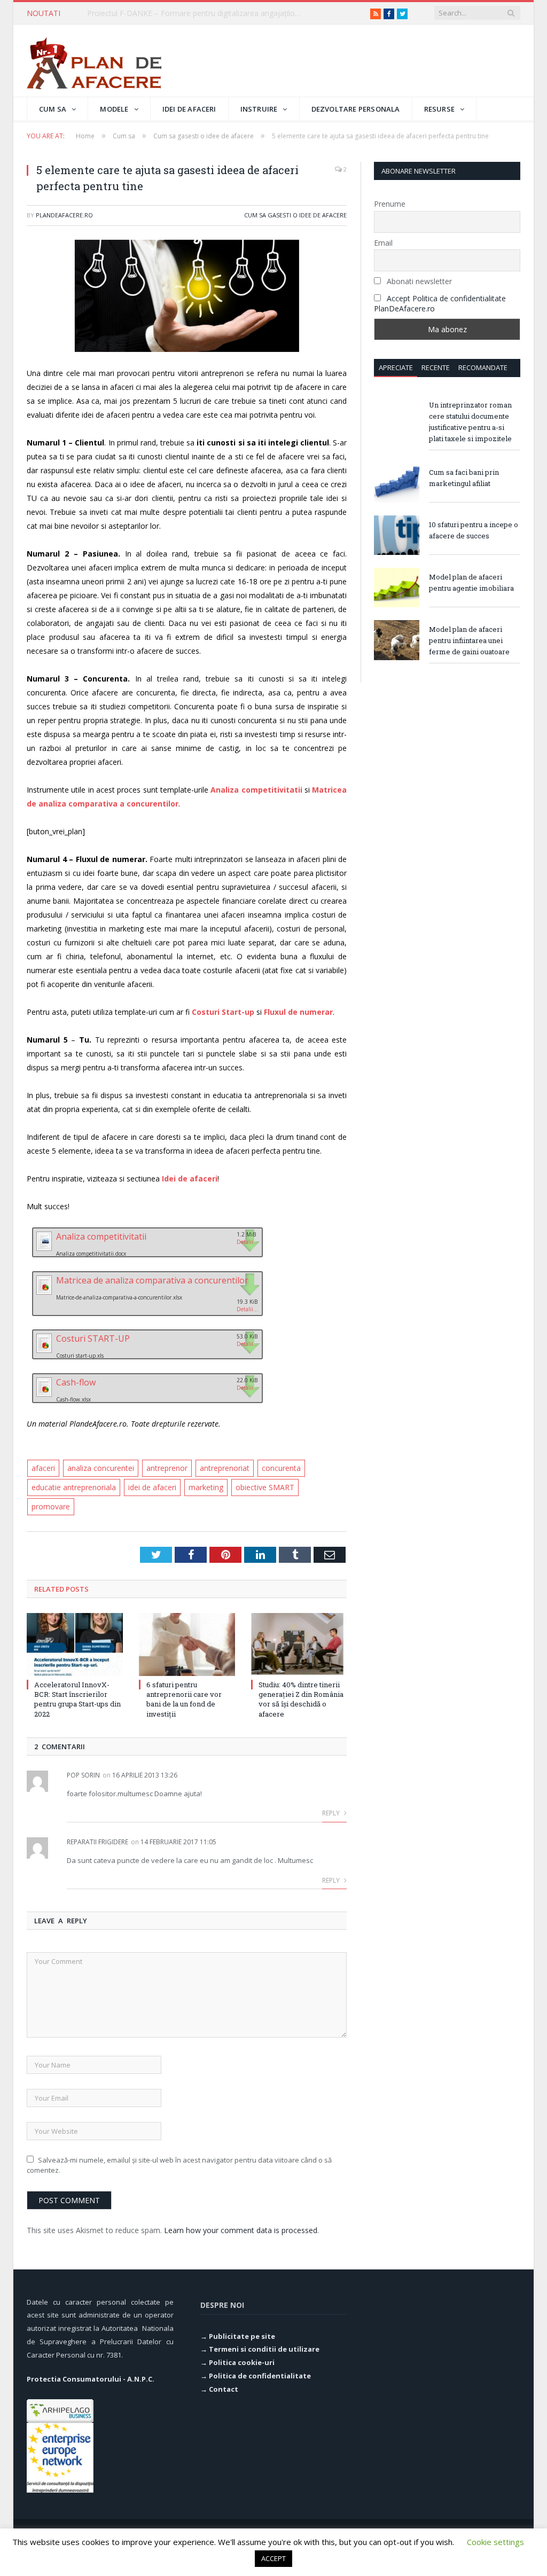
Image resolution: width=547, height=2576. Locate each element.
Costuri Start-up (223, 1012)
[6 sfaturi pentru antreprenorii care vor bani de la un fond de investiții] (187, 1645)
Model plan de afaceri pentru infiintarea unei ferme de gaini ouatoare (469, 640)
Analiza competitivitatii (256, 790)
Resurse (439, 109)
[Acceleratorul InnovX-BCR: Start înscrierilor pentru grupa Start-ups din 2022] (75, 1645)
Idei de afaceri (189, 109)
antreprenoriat (225, 1468)
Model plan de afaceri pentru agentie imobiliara (471, 582)
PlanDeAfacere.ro (64, 215)
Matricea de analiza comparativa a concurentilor (152, 1280)
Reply (332, 1813)
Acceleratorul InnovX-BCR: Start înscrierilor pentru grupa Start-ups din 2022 (77, 1699)
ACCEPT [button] (273, 2558)
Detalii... (247, 1242)
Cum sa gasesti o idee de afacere (295, 215)
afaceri (43, 1468)
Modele (114, 109)
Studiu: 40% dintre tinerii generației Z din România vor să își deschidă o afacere (301, 1699)
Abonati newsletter (418, 281)
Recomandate (483, 367)
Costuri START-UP (93, 1338)
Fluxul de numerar (298, 1012)
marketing (206, 1487)
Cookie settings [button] (495, 2542)
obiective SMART (265, 1487)
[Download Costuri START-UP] (44, 1351)
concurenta (281, 1468)
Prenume (390, 204)
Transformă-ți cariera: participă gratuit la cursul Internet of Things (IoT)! (197, 13)
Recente (436, 367)
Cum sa (53, 109)
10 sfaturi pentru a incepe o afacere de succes (474, 530)
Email (383, 243)
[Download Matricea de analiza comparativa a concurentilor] (44, 1293)
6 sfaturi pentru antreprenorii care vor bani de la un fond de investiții (184, 1699)
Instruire (259, 109)
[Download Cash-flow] (44, 1395)
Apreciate (396, 367)
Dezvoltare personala (356, 109)
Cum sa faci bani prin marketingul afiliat (464, 478)
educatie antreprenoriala (74, 1487)
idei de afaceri (152, 1487)
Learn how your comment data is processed (241, 2230)
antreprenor (167, 1468)
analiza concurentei (101, 1468)
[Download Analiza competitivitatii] (44, 1249)
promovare (51, 1506)
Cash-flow (76, 1382)
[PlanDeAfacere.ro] (94, 61)
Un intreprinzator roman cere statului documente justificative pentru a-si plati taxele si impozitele (470, 422)
